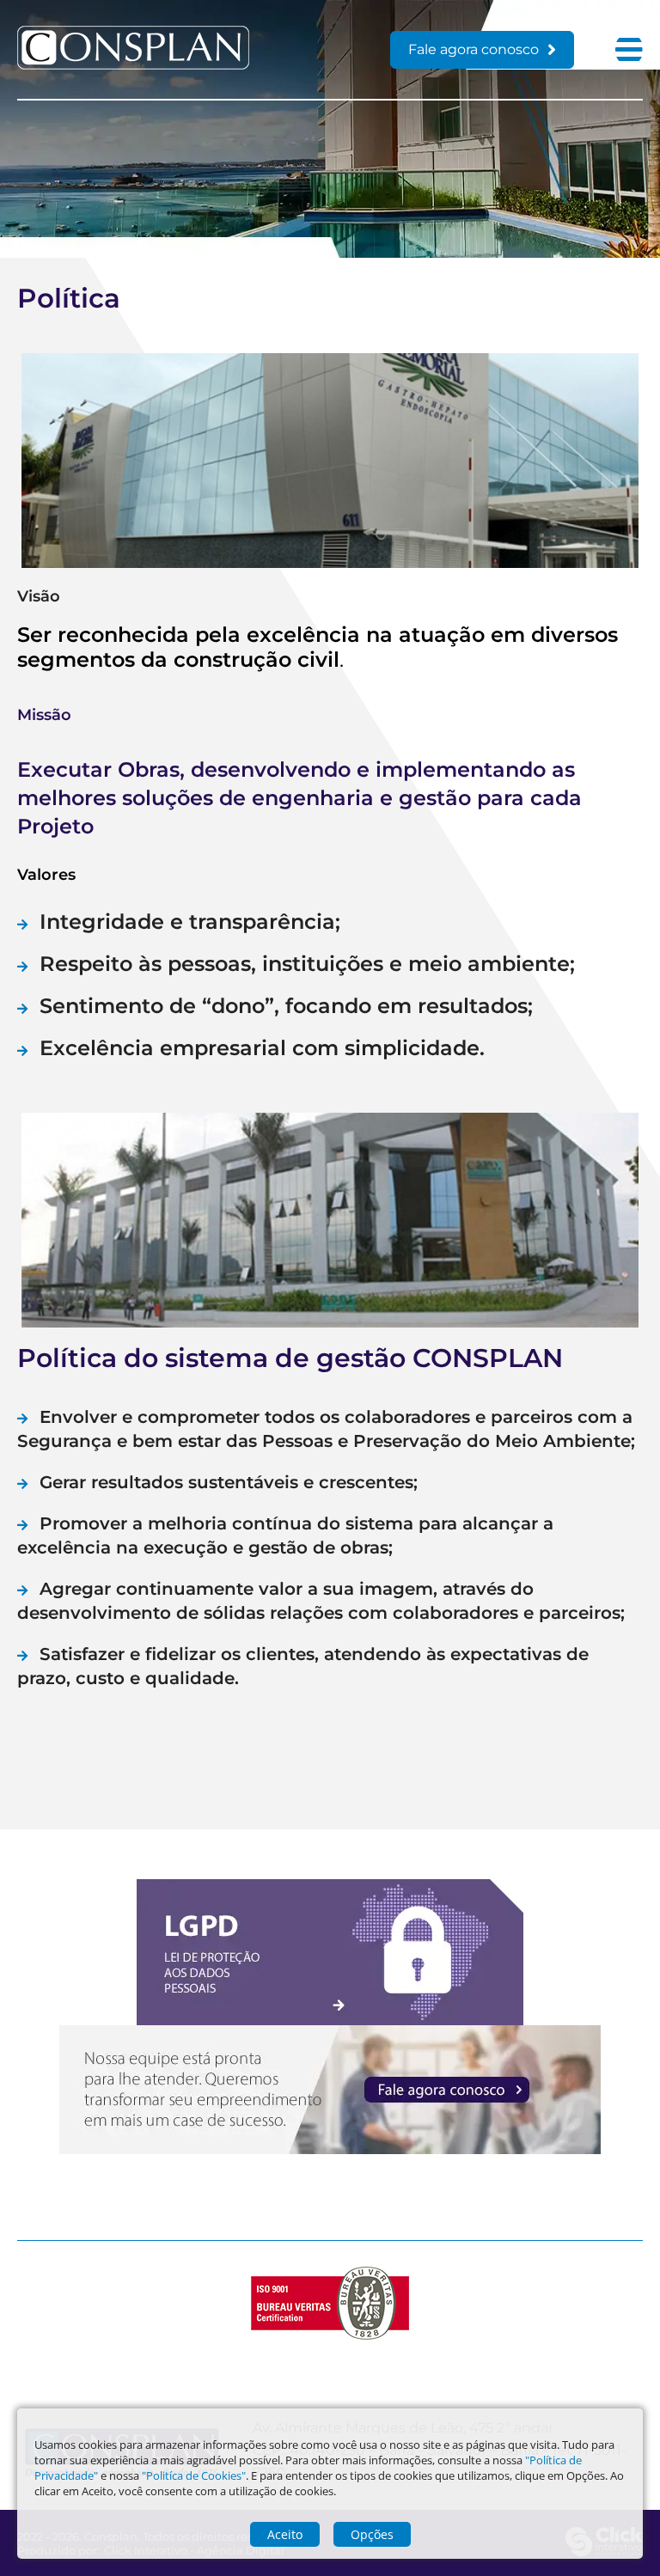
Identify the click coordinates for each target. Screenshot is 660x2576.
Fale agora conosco (474, 49)
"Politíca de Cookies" (194, 2475)
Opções (372, 2534)
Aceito (285, 2534)
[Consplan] (133, 65)
